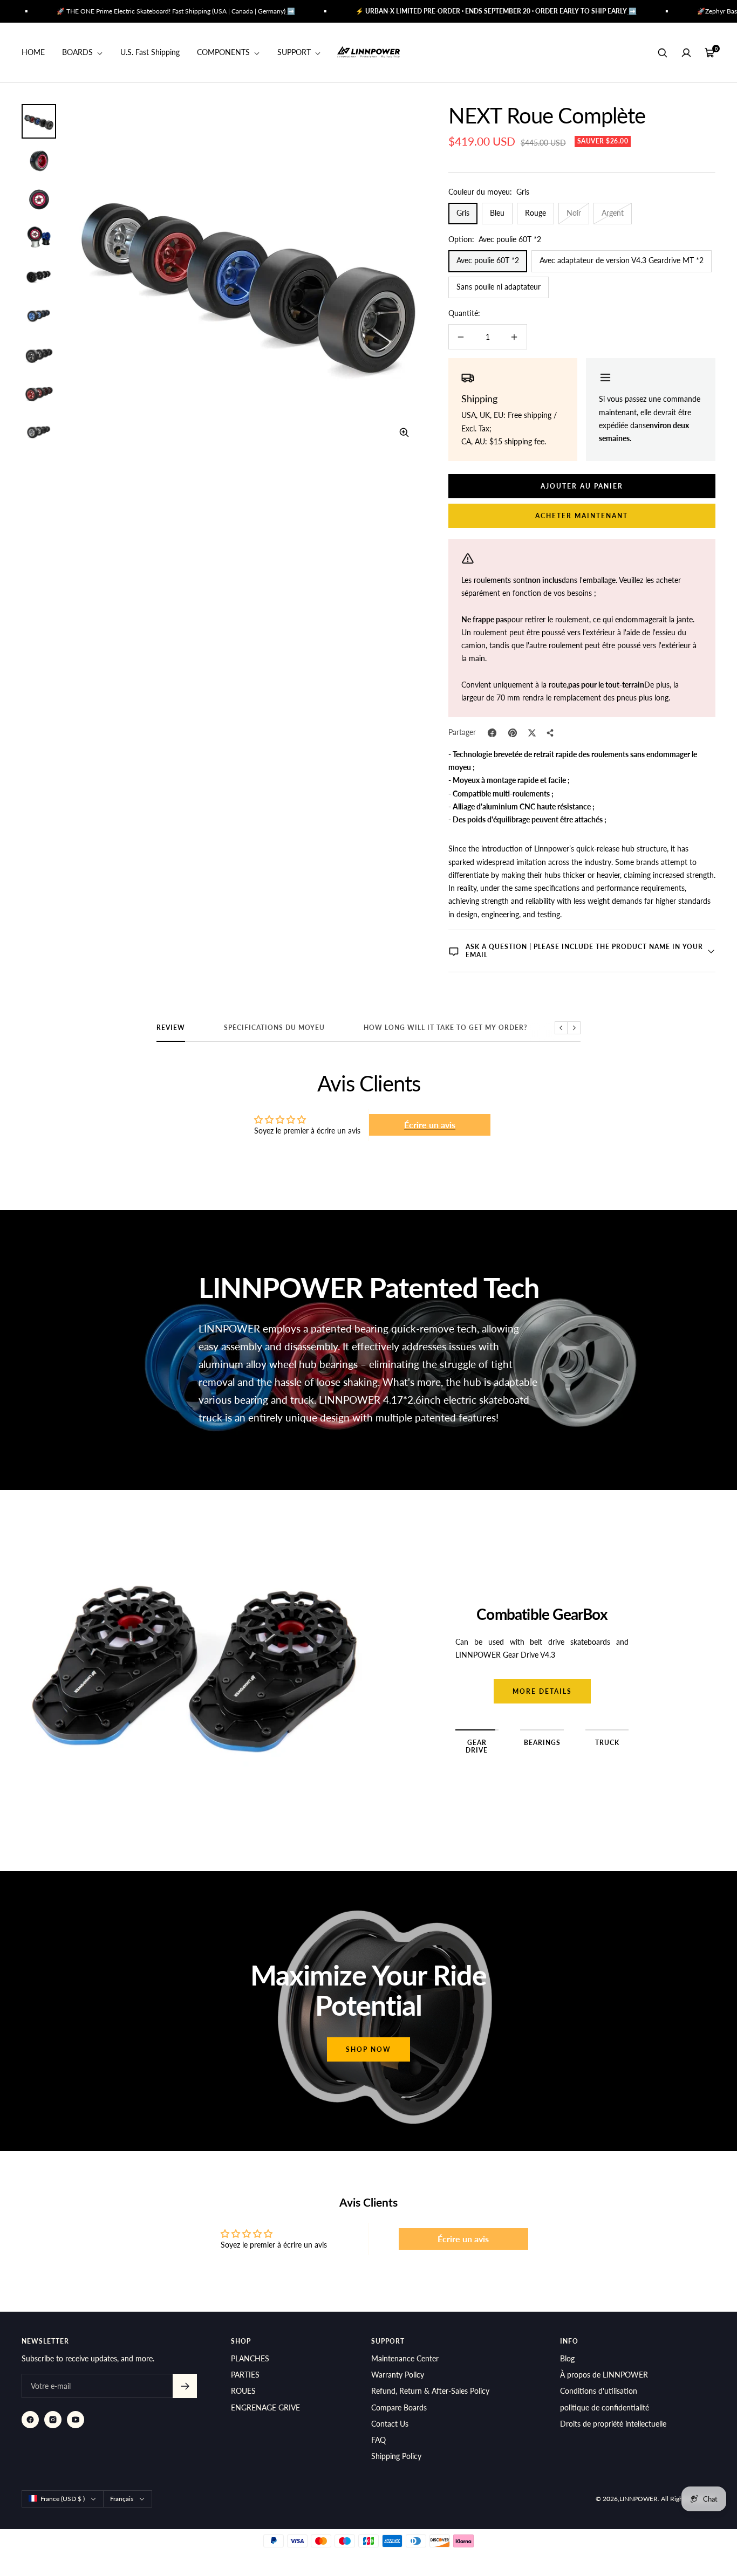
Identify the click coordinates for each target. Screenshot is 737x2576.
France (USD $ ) (63, 2499)
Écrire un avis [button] (430, 1125)
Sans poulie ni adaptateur (499, 287)
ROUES (243, 2391)
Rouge (535, 213)
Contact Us (390, 2424)
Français (122, 2499)
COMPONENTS (224, 53)
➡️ (237, 11)
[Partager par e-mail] (550, 733)
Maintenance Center (405, 2358)
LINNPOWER (639, 2499)
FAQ (378, 2440)
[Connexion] (686, 53)
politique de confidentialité (605, 2407)
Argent (613, 213)
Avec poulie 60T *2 (488, 260)
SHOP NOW (368, 2049)
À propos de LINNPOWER (604, 2375)
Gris (463, 213)
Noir (574, 213)
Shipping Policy (396, 2456)
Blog (567, 2358)
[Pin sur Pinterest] (513, 733)
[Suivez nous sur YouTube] (76, 2420)
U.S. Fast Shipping (150, 53)
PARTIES (245, 2375)
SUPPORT (295, 53)
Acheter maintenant (582, 516)
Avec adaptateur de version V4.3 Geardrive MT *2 (622, 260)
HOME (33, 53)
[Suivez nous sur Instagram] (53, 2420)
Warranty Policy (398, 2375)
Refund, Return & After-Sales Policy (430, 2391)
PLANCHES (250, 2358)
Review (171, 1028)
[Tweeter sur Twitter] (532, 733)
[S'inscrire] (185, 2386)
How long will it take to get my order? (446, 1028)
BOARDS (79, 53)
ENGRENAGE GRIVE (265, 2407)
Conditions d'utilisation (599, 2391)
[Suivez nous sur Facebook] (30, 2420)
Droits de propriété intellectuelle (613, 2424)
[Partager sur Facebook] (492, 733)
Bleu (497, 213)
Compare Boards (399, 2407)
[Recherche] (663, 53)
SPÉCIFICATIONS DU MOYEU (274, 1028)
